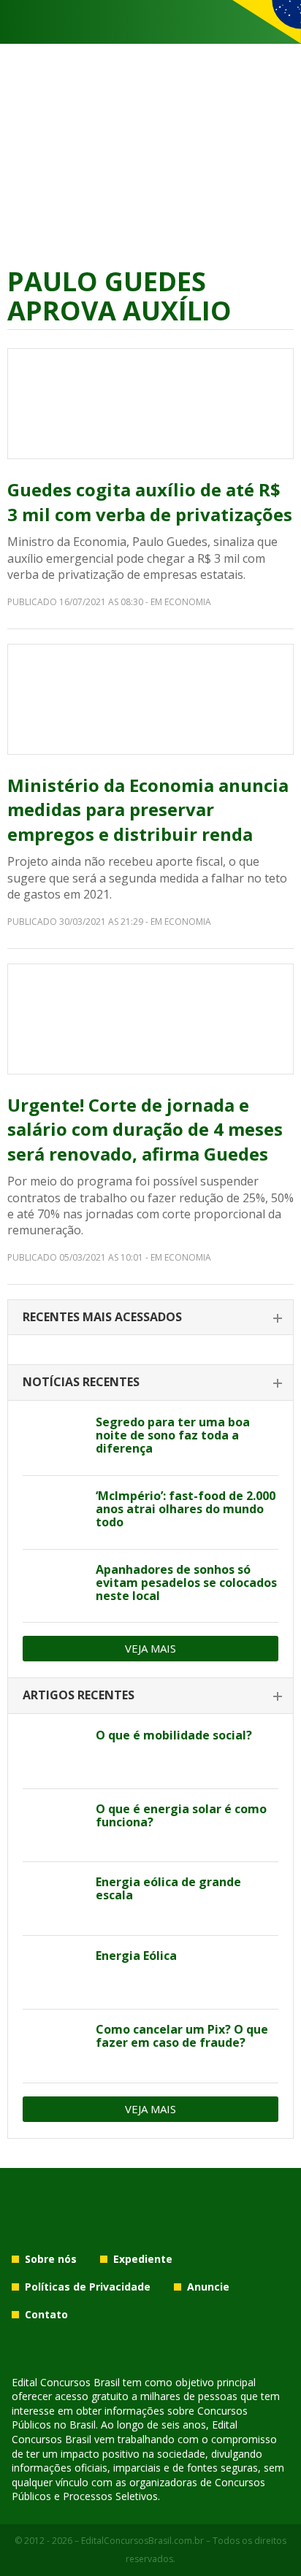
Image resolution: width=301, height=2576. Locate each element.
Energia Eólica (136, 1956)
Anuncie (208, 2287)
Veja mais (150, 1648)
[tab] (150, 1318)
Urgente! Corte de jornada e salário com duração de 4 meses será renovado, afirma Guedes (145, 1129)
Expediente (143, 2259)
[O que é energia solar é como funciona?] (54, 1826)
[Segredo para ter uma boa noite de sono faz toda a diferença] (54, 1439)
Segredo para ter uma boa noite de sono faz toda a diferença (173, 1435)
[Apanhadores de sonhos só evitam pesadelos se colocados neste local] (54, 1586)
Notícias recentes (81, 1382)
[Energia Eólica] (54, 1972)
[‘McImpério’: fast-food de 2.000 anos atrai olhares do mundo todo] (54, 1512)
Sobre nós (51, 2259)
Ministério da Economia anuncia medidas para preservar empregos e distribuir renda (148, 810)
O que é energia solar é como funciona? (181, 1815)
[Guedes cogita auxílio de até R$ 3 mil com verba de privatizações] (150, 404)
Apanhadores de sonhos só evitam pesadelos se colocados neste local (186, 1583)
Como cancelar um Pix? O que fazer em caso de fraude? (182, 2036)
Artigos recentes (79, 1695)
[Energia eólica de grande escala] (54, 1899)
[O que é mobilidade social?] (54, 1752)
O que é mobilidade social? (174, 1735)
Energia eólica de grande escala (168, 1888)
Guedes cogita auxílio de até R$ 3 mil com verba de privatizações (150, 502)
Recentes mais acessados (102, 1317)
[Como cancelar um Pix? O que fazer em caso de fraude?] (54, 2046)
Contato (46, 2314)
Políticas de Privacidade (88, 2287)
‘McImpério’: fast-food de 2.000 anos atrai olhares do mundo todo (186, 1509)
